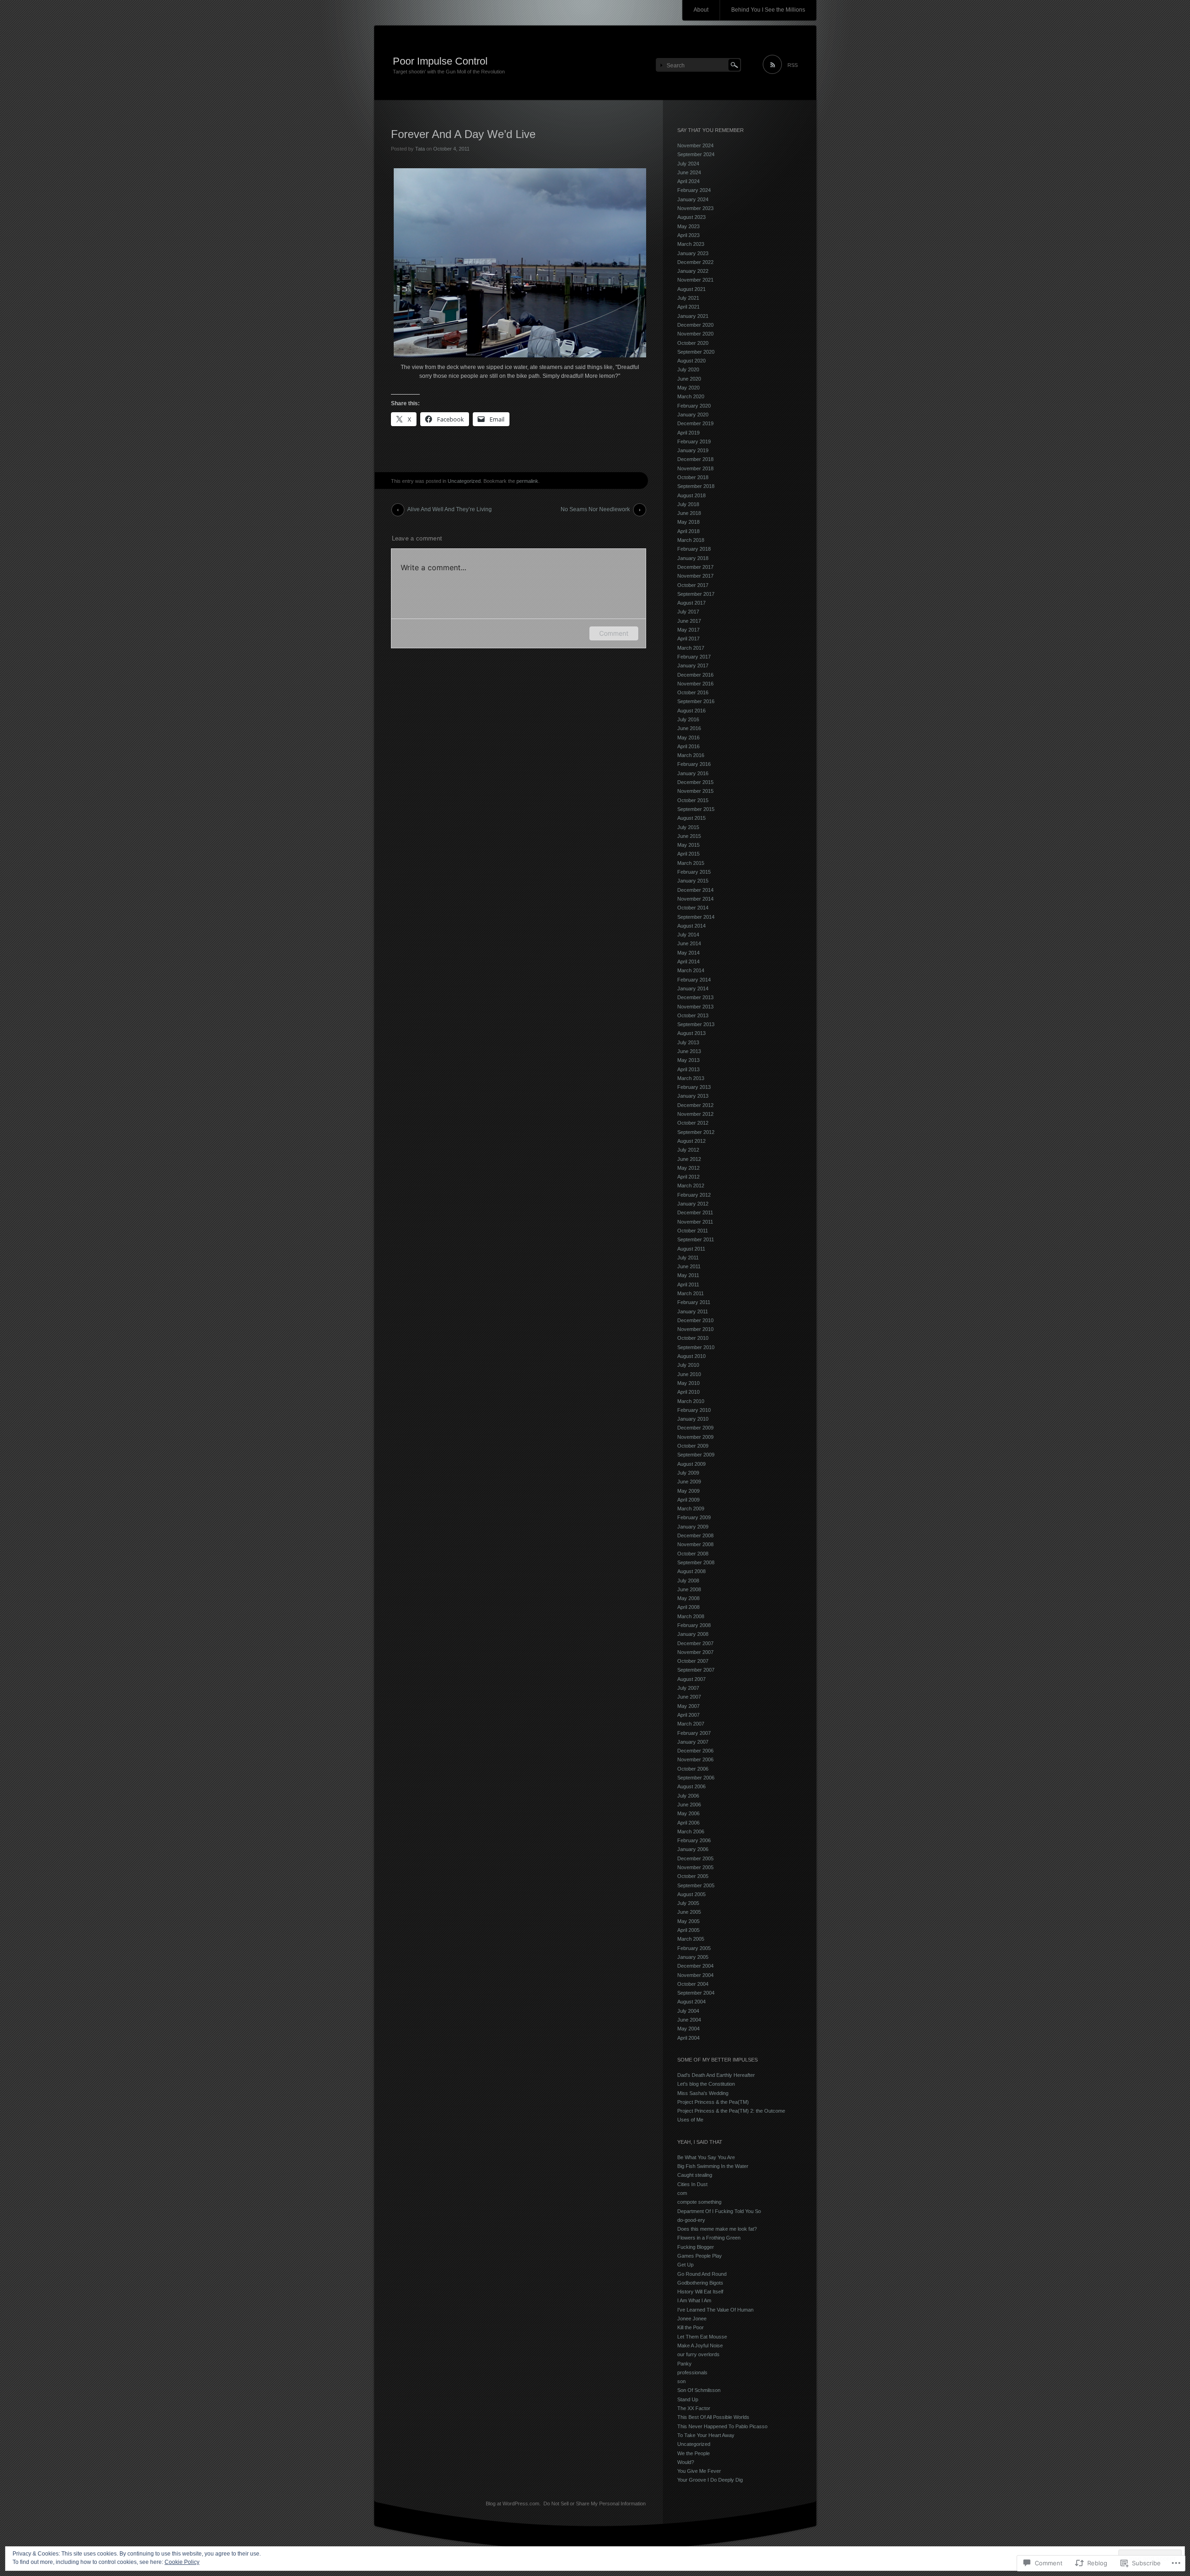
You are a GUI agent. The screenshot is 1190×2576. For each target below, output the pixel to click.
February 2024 (694, 190)
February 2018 (694, 549)
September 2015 (696, 809)
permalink (527, 481)
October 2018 (693, 477)
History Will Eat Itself (700, 2292)
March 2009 (691, 1509)
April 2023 (688, 235)
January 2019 (693, 450)
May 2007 (688, 1706)
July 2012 (688, 1150)
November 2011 (695, 1222)
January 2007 (693, 1742)
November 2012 (695, 1114)
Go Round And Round (702, 2274)
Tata (420, 149)
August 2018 (691, 495)
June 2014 (689, 943)
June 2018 (689, 513)
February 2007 (694, 1733)
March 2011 (691, 1293)
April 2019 (688, 433)
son (681, 2381)
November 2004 (695, 1975)
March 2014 (691, 970)
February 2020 (694, 406)
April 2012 (688, 1177)
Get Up (685, 2265)
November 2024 (695, 145)
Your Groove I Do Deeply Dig (710, 2480)
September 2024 (696, 154)
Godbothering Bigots (700, 2283)
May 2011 (688, 1275)
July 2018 (688, 504)
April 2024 (688, 181)
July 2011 (688, 1258)
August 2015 (691, 818)
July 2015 (688, 827)
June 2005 (689, 1912)
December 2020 (695, 325)
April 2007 (688, 1715)
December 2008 (695, 1535)
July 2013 (688, 1042)
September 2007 (696, 1670)
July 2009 (688, 1473)
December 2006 (695, 1751)
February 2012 (694, 1195)
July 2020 (688, 369)
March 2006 (691, 1832)
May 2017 (688, 630)
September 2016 (696, 701)
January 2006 (693, 1849)
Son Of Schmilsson (699, 2390)
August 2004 (691, 2002)
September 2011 (696, 1239)
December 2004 (695, 1966)
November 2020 (695, 334)
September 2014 (696, 917)
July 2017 (688, 612)
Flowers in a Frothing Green (709, 2238)
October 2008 (693, 1554)
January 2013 (693, 1096)
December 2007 (695, 1643)
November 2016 (695, 684)
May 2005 (688, 1921)
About (701, 10)
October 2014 (693, 908)
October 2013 (693, 1015)
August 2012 (691, 1141)
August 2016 (691, 711)
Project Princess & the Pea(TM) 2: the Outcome (731, 2111)
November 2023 (695, 208)
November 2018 (695, 468)
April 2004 (688, 2038)
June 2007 (689, 1697)
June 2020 (689, 379)
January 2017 (693, 665)
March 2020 (691, 396)
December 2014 (695, 890)
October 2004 (693, 1984)
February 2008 (694, 1625)
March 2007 (691, 1724)
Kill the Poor (691, 2327)
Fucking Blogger (696, 2247)
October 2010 (693, 1338)
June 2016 (689, 728)
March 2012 (691, 1186)
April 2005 (688, 1930)
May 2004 (688, 2029)
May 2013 (688, 1060)
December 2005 (695, 1858)
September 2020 (696, 352)
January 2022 (693, 271)
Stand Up (688, 2399)
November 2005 (695, 1867)
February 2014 (694, 980)
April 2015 (688, 854)
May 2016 (688, 738)
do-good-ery (691, 2220)
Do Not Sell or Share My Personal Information (595, 2504)
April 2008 (688, 1607)
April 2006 (688, 1823)
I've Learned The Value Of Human (715, 2310)
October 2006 (693, 1769)
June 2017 (689, 621)
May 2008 (688, 1598)
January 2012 (693, 1204)
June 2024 (689, 172)
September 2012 (696, 1132)
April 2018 (688, 531)
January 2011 (693, 1311)
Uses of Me (690, 2120)
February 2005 (694, 1948)
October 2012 (693, 1123)
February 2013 (694, 1087)
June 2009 (689, 1482)
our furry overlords (698, 2354)
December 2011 (695, 1212)
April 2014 (688, 962)
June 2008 (689, 1589)
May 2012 (688, 1168)
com (682, 2193)
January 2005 (693, 1957)
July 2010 (688, 1365)
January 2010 (693, 1419)
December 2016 (695, 675)
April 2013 (688, 1069)
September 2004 (696, 1993)
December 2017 (695, 567)
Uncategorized (464, 481)
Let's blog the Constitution (706, 2084)
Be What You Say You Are (706, 2157)
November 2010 (695, 1329)
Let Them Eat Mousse (702, 2337)
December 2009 (695, 1428)
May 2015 (688, 845)
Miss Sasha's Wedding (703, 2093)
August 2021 (691, 289)
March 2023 (691, 244)
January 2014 (693, 988)
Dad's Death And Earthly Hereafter (716, 2075)
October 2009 (693, 1446)
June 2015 (689, 836)
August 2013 (691, 1033)
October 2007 (693, 1661)
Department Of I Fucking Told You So (719, 2211)
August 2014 (691, 926)
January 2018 (693, 558)
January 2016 (693, 773)
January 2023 (693, 253)
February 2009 (694, 1517)
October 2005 (693, 1876)
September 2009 (696, 1455)
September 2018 (696, 486)
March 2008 (691, 1616)
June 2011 (689, 1266)
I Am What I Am (694, 2300)
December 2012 (695, 1105)
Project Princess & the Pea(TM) (713, 2102)
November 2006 (695, 1759)
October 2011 (693, 1231)
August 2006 (691, 1786)
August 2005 (691, 1894)
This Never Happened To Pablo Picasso (722, 2426)
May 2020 (688, 388)
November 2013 (695, 1007)
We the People (694, 2453)
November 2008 (695, 1544)
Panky (684, 2364)
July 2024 (688, 164)
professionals (692, 2372)
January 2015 (693, 881)
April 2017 (688, 639)
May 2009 (688, 1491)
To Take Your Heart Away (706, 2435)
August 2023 (691, 217)
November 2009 (695, 1437)
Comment (614, 633)
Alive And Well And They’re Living (450, 509)
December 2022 (695, 262)
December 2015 (695, 782)
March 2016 (691, 755)
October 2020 (693, 343)
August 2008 (691, 1571)
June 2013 (689, 1051)
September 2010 (696, 1347)
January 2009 (693, 1527)
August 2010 (691, 1356)
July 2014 (688, 935)
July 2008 (688, 1581)
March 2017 (691, 648)
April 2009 (688, 1500)
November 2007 (695, 1652)
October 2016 (693, 692)
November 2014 (695, 899)
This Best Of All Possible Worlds (713, 2417)
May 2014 (688, 953)
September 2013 (696, 1024)
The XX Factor (694, 2408)
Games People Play (700, 2256)
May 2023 (688, 226)
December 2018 (695, 459)
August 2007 (691, 1679)
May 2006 (688, 1813)
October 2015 (693, 800)
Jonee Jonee (692, 2319)
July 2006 (688, 1796)
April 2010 (688, 1392)
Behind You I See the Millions (768, 10)
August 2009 (691, 1464)
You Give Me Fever (699, 2471)
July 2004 (688, 2011)
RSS (793, 65)
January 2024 (693, 199)
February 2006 (694, 1840)
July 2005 (688, 1903)
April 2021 (688, 307)
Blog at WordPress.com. (513, 2504)
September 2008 (696, 1562)
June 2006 (689, 1805)
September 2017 (696, 594)
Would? (686, 2462)
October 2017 (693, 585)
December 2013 (695, 997)
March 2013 (691, 1078)
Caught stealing (695, 2175)
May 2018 (688, 522)
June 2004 (689, 2020)
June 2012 (689, 1159)
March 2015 (691, 863)
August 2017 (691, 603)
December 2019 (695, 423)
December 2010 (695, 1320)
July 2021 (688, 298)
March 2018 (691, 540)
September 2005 (696, 1885)
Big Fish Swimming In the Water (713, 2166)
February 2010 (694, 1410)
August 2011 (691, 1249)
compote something (699, 2202)
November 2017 (695, 576)
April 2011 (688, 1285)
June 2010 (689, 1374)
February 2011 (694, 1302)
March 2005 (691, 1939)
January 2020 (693, 415)
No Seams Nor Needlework (595, 509)
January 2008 (693, 1634)
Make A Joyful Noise (700, 2345)
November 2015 (695, 791)
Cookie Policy (182, 2562)
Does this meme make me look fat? (717, 2229)
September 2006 (696, 1778)
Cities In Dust (692, 2184)
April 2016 (688, 746)
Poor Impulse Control (440, 61)
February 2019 (694, 441)
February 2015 (694, 872)
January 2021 (693, 316)
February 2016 (694, 764)
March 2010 (691, 1401)
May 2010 (688, 1383)
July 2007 (688, 1688)
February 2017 (694, 657)
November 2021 (695, 280)
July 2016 (688, 719)
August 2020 (691, 361)
